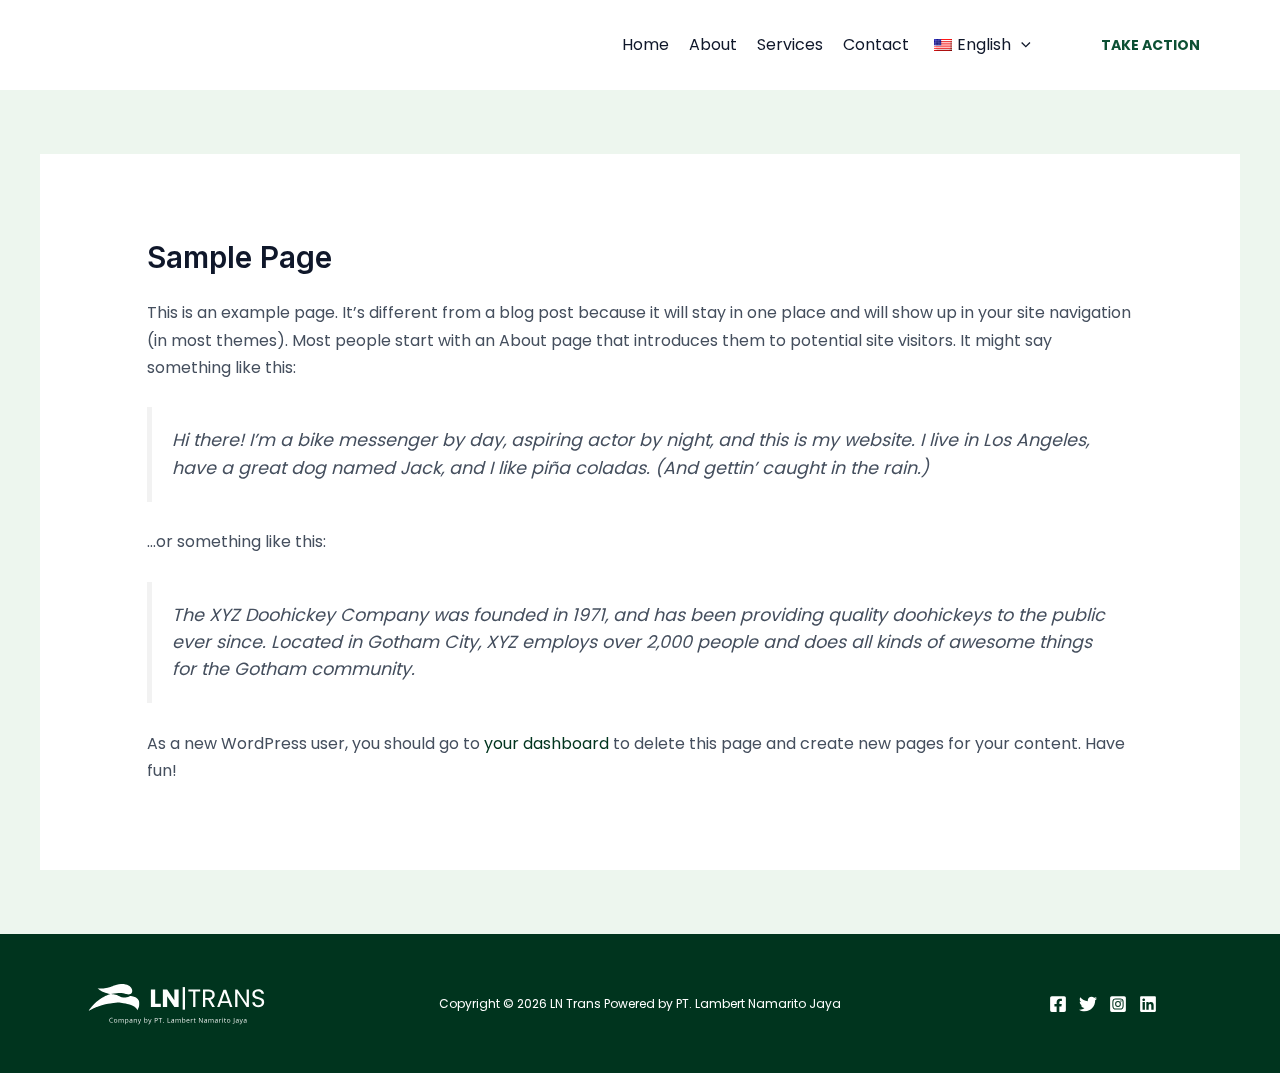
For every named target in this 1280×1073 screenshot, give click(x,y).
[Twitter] (1088, 1004)
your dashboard (546, 743)
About (713, 44)
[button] (1021, 45)
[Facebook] (1058, 1004)
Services (790, 44)
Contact (876, 44)
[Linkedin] (1148, 1004)
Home (645, 44)
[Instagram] (1118, 1004)
